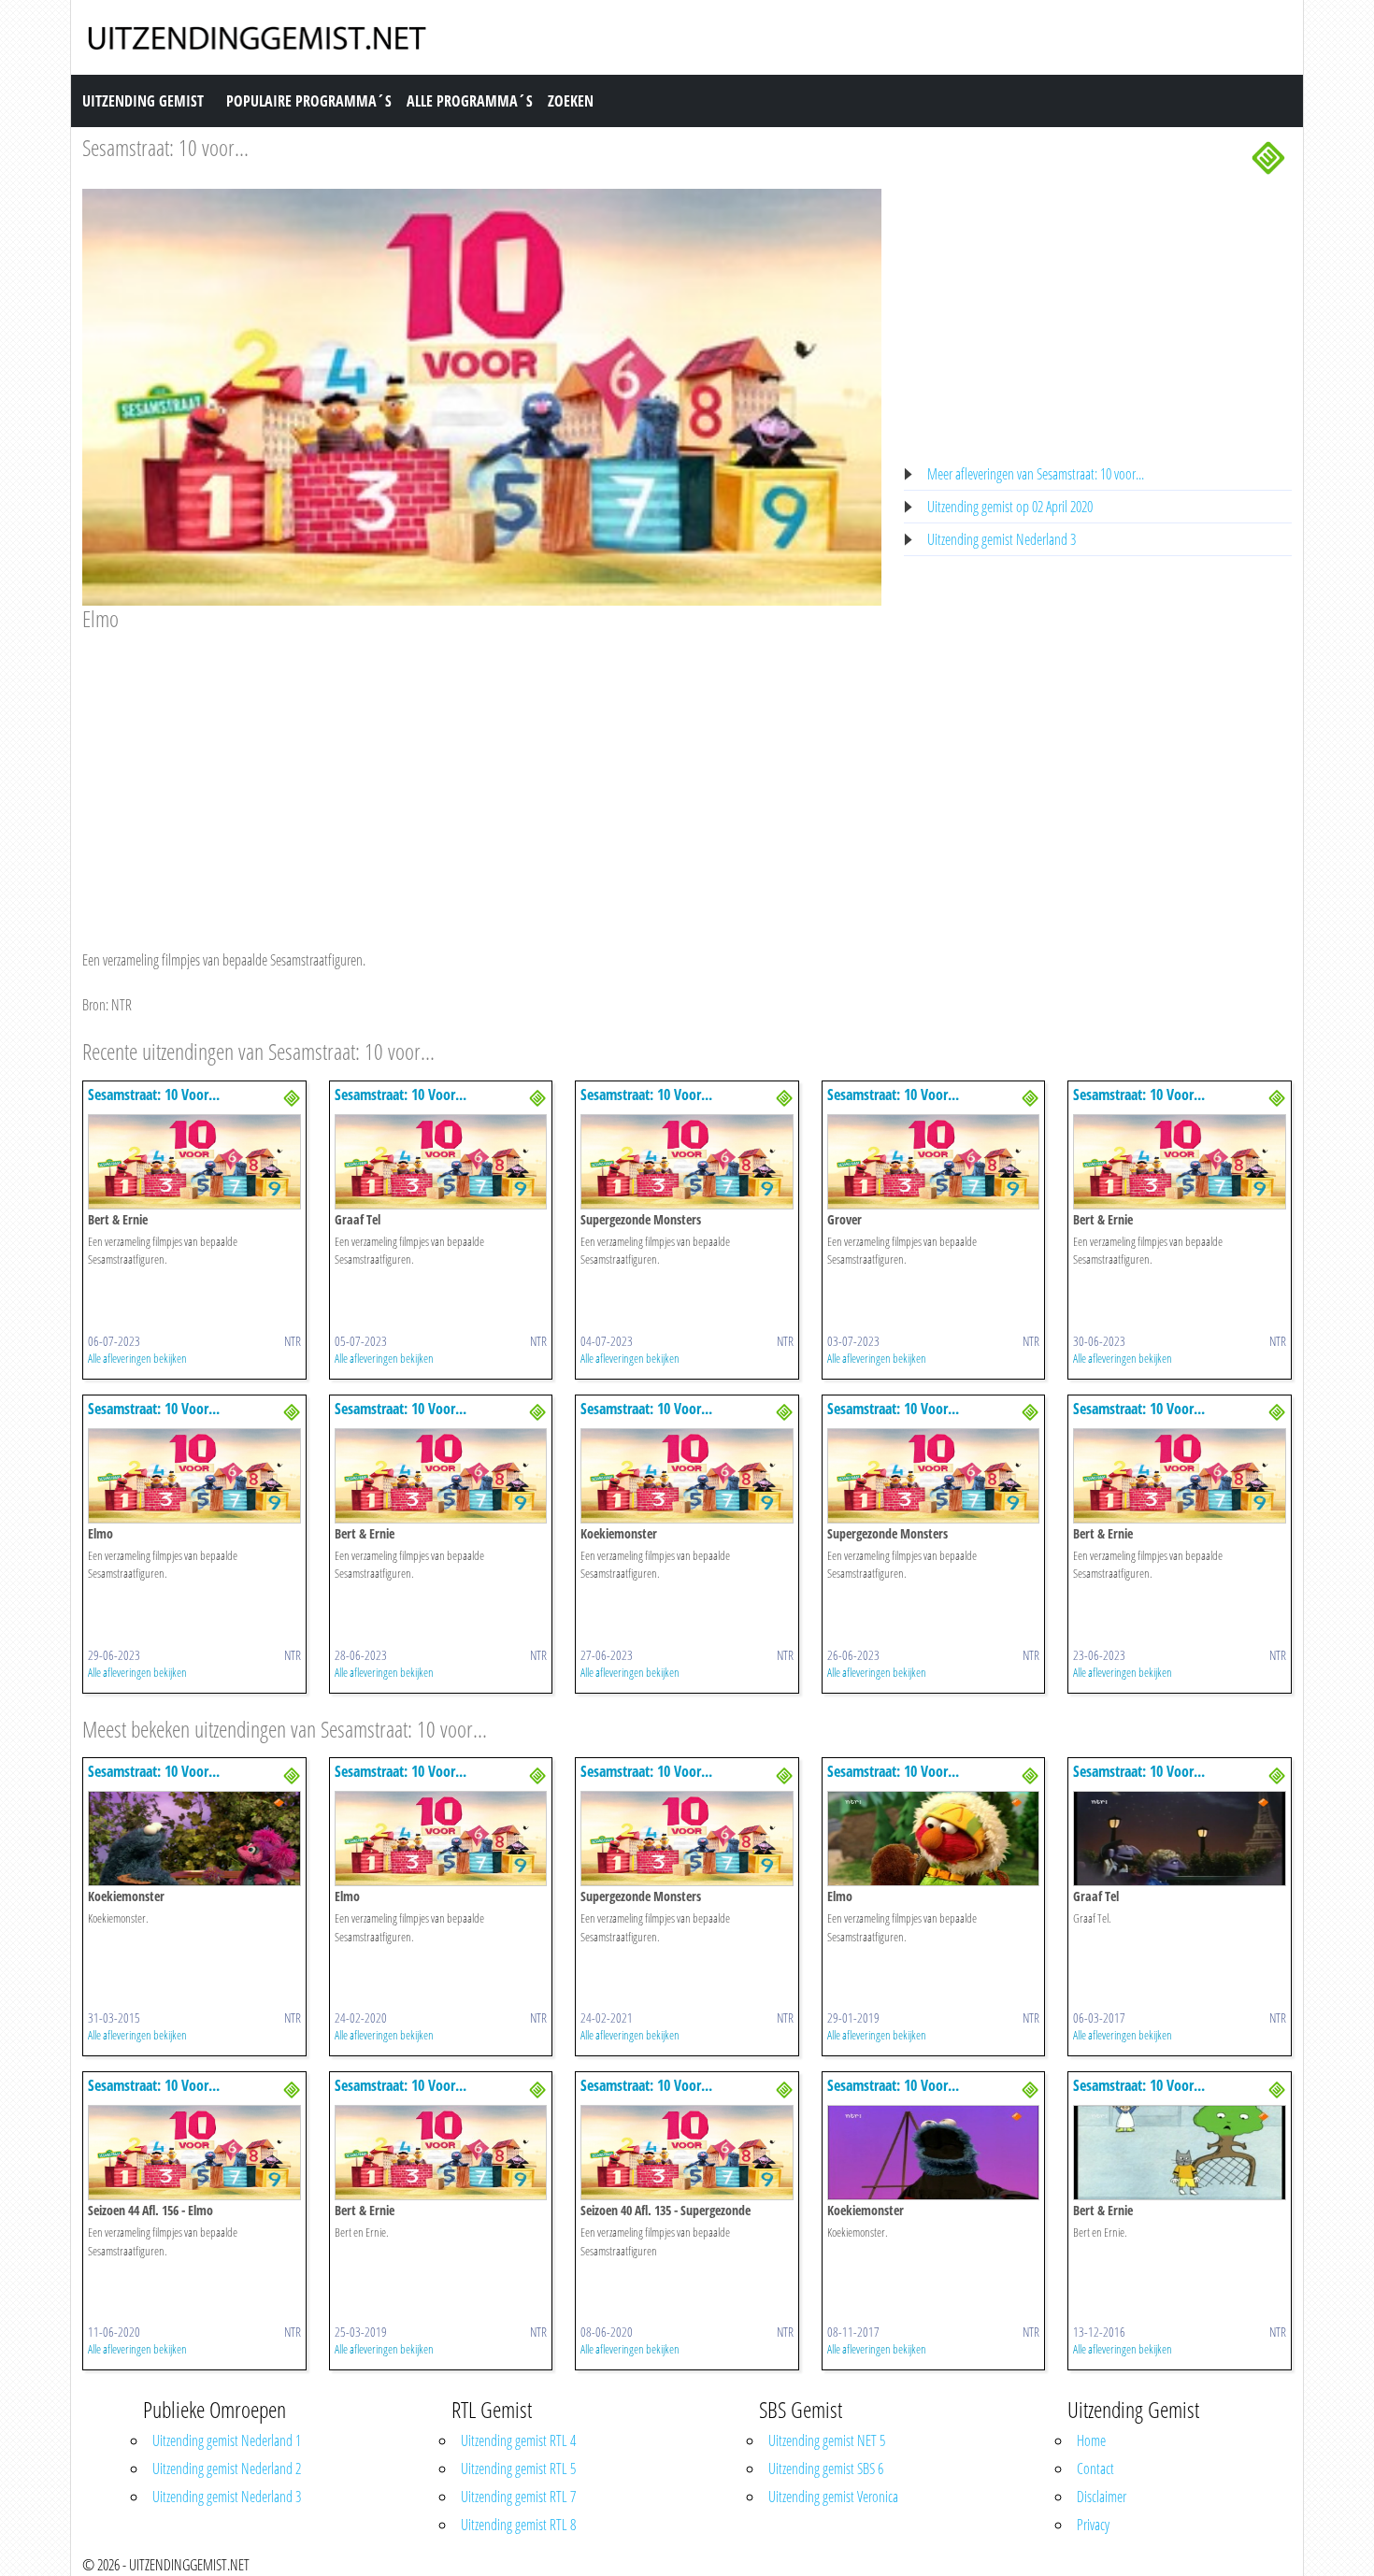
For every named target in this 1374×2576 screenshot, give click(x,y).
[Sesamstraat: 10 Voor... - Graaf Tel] (441, 1160)
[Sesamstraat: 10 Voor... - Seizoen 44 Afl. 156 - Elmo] (194, 2152)
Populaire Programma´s (309, 101)
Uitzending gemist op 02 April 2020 (1010, 507)
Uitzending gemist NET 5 (827, 2440)
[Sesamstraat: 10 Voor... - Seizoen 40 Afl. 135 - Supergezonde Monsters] (687, 2152)
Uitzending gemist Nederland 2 (227, 2469)
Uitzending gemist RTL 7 (518, 2497)
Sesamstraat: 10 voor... (165, 147)
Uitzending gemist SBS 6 (826, 2469)
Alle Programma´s (470, 101)
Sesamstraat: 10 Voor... (154, 1095)
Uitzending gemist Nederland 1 (227, 2440)
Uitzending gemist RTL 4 (518, 2440)
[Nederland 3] (1268, 156)
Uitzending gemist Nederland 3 (1002, 539)
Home (1091, 2440)
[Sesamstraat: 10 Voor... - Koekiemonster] (687, 1474)
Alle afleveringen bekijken (137, 1358)
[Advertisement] (482, 773)
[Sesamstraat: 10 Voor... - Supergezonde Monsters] (687, 1160)
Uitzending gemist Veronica (833, 2497)
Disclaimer (1102, 2497)
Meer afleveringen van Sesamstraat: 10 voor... (1036, 474)
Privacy (1093, 2525)
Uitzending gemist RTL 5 (518, 2469)
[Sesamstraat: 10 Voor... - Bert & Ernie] (194, 1160)
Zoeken (571, 101)
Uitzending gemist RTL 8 (518, 2525)
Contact (1095, 2469)
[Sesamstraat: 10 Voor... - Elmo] (194, 1474)
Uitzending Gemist (143, 101)
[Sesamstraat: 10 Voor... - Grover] (934, 1160)
